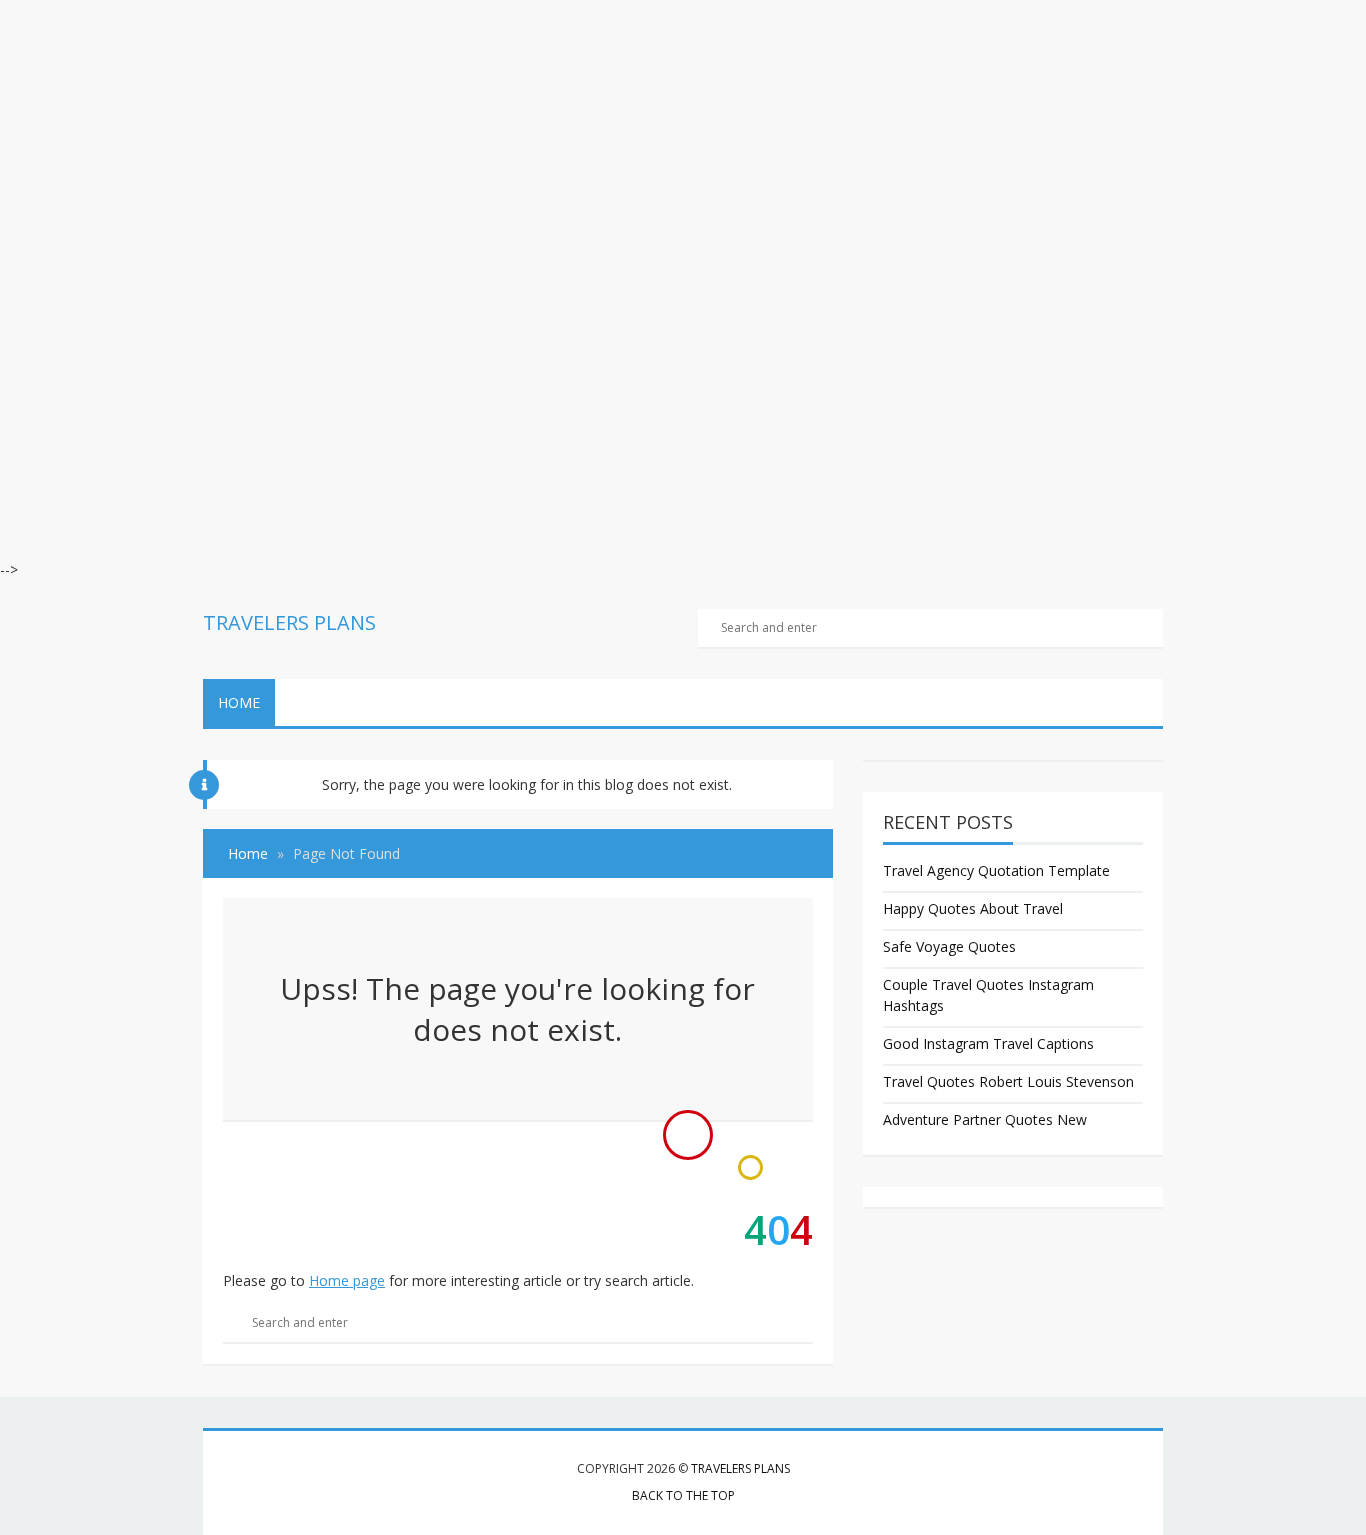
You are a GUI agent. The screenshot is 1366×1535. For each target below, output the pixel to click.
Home (239, 702)
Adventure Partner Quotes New (985, 1119)
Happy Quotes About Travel (973, 908)
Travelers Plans (740, 1468)
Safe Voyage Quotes (949, 946)
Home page (347, 1280)
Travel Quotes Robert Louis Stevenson (1008, 1081)
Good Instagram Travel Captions (988, 1043)
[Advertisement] (600, 140)
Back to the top (683, 1495)
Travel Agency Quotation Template (996, 870)
